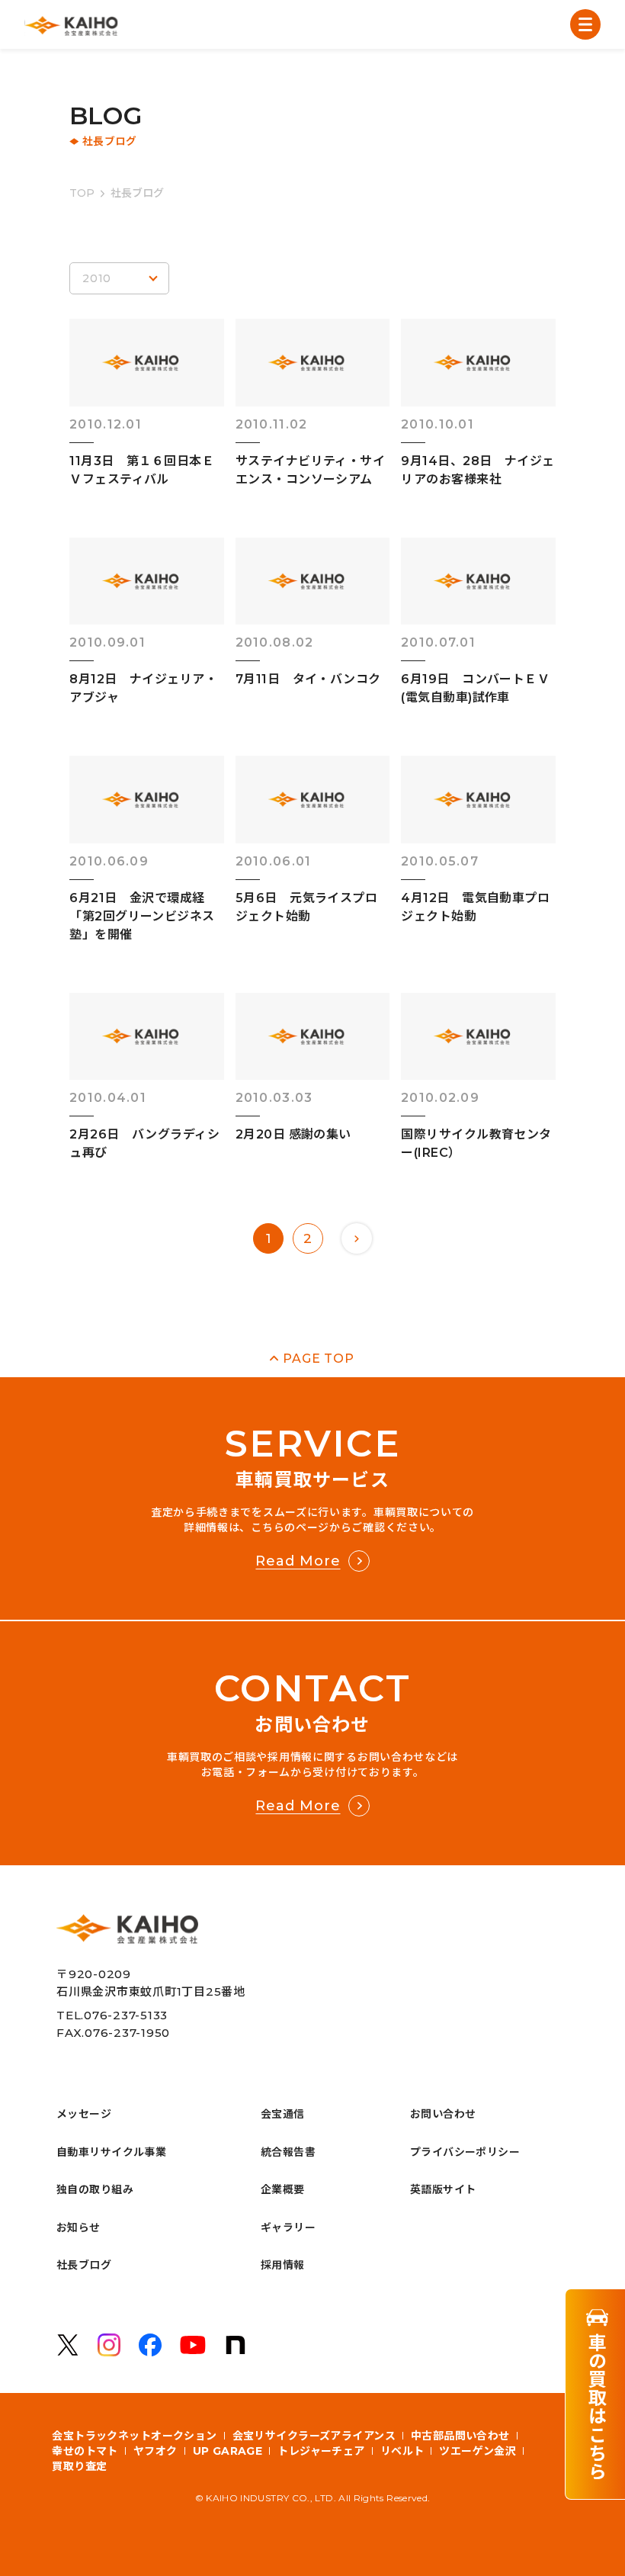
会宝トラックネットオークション (134, 2436)
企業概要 (283, 2189)
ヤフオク (155, 2451)
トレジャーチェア (321, 2451)
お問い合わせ (443, 2114)
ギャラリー (288, 2228)
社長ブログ (84, 2265)
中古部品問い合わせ (460, 2436)
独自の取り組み (95, 2189)
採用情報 (283, 2265)
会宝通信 (283, 2114)
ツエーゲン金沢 (478, 2451)
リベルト (402, 2451)
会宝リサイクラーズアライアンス (314, 2436)
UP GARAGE (228, 2451)
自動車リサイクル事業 (111, 2152)
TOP (82, 193)
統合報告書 (288, 2152)
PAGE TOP (318, 1359)
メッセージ (84, 2114)
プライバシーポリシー (465, 2152)
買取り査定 (79, 2466)
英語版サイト (443, 2189)
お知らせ (79, 2228)
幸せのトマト (85, 2451)
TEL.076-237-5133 (112, 2015)
